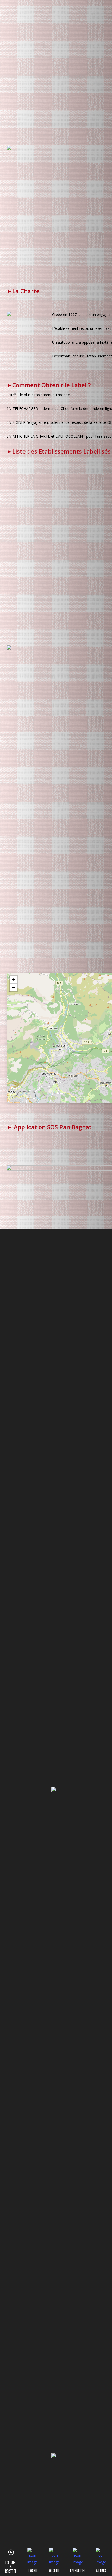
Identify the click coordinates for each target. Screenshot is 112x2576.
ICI (62, 408)
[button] (14, 980)
